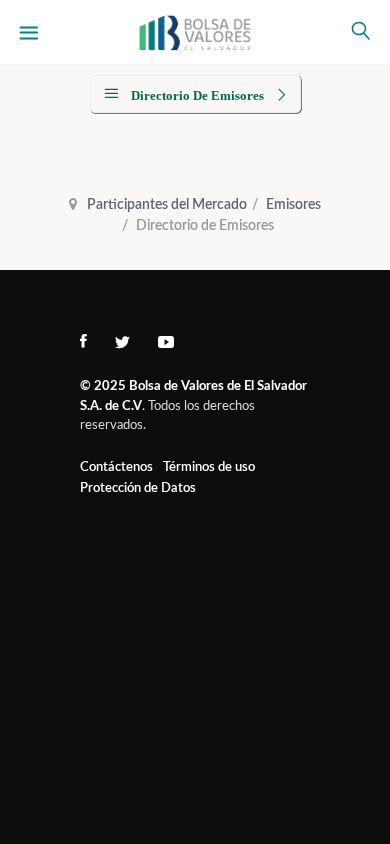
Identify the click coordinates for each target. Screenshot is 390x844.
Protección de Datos (138, 488)
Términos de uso (209, 467)
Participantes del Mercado (167, 205)
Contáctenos (116, 467)
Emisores (293, 205)
